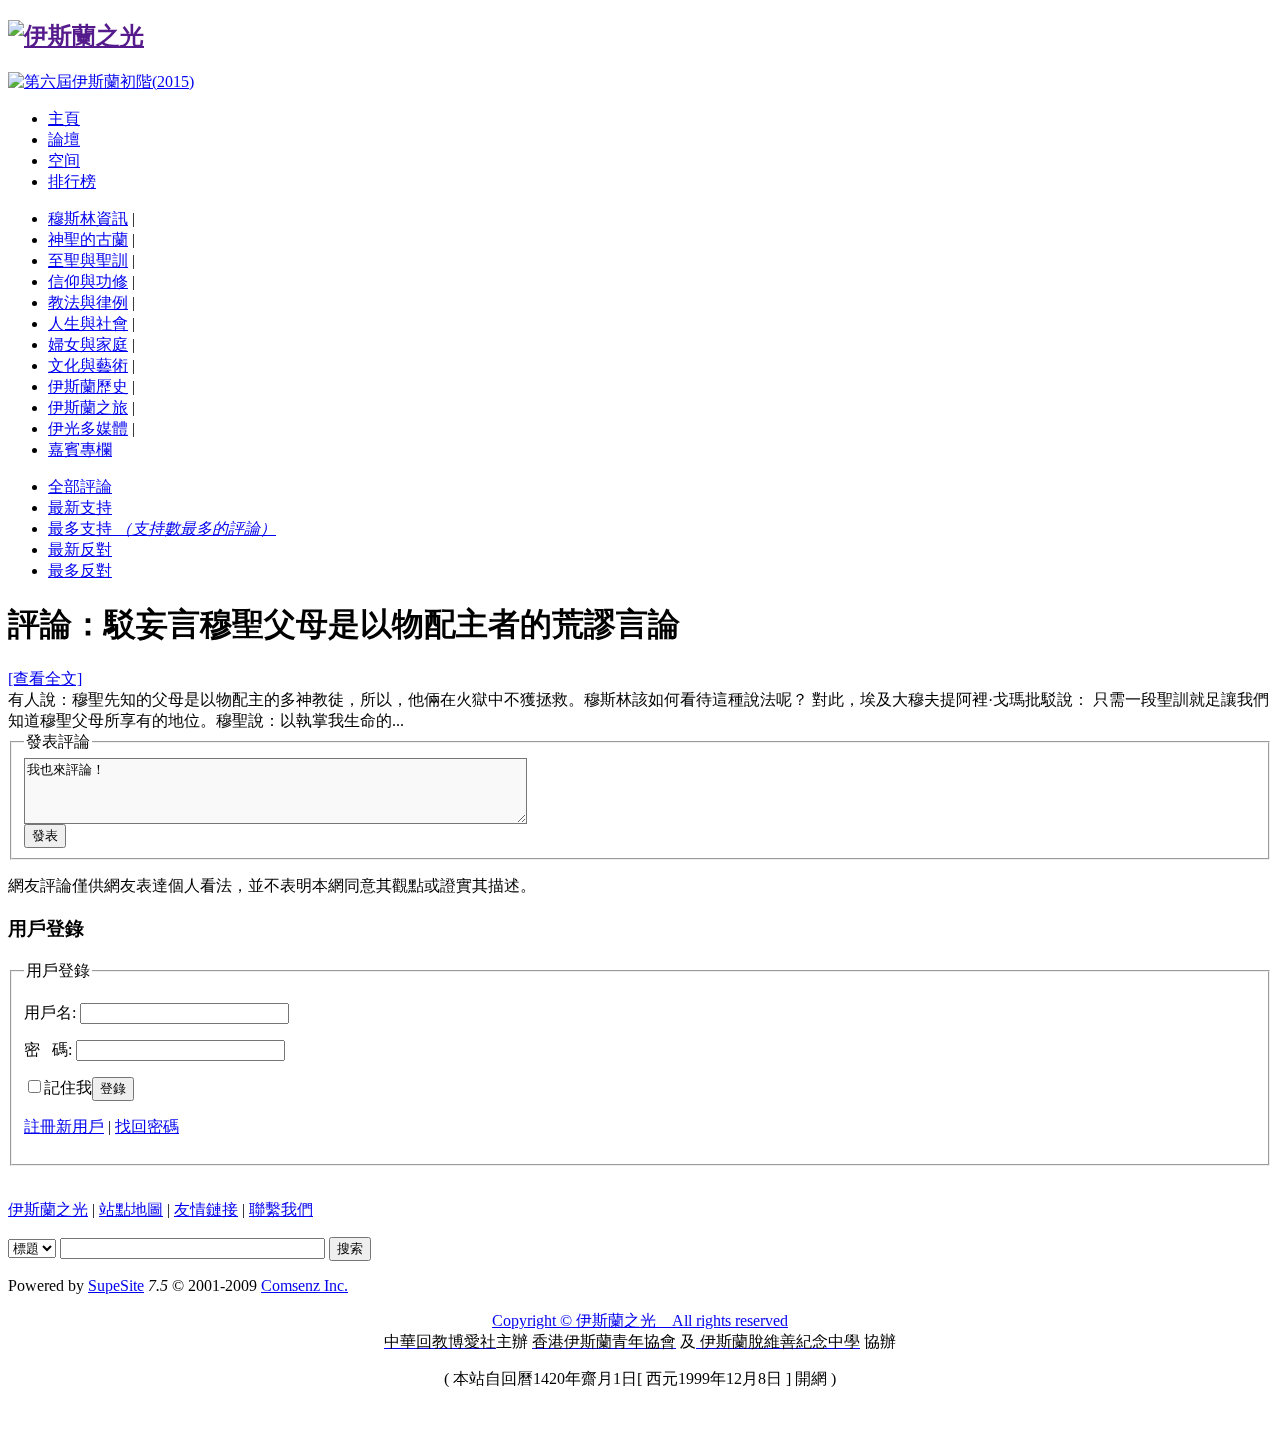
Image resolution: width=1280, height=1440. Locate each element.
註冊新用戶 (64, 1126)
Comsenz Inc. (304, 1285)
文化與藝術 (88, 365)
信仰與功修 (88, 281)
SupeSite (116, 1285)
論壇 (64, 139)
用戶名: (50, 1012)
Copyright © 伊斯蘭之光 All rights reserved (640, 1320)
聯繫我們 (281, 1209)
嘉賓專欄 (80, 449)
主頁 (64, 118)
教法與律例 (88, 302)
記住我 (68, 1087)
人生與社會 (88, 323)
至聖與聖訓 (88, 260)
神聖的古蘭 (88, 239)
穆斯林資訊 (88, 218)
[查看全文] (45, 678)
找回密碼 (147, 1126)
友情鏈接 (206, 1209)
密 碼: (48, 1049)
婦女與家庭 (88, 344)
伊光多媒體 (88, 428)
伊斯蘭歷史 (88, 386)
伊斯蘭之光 (48, 1209)
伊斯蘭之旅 (88, 407)
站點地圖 (131, 1209)
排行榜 (72, 181)
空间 (64, 160)
